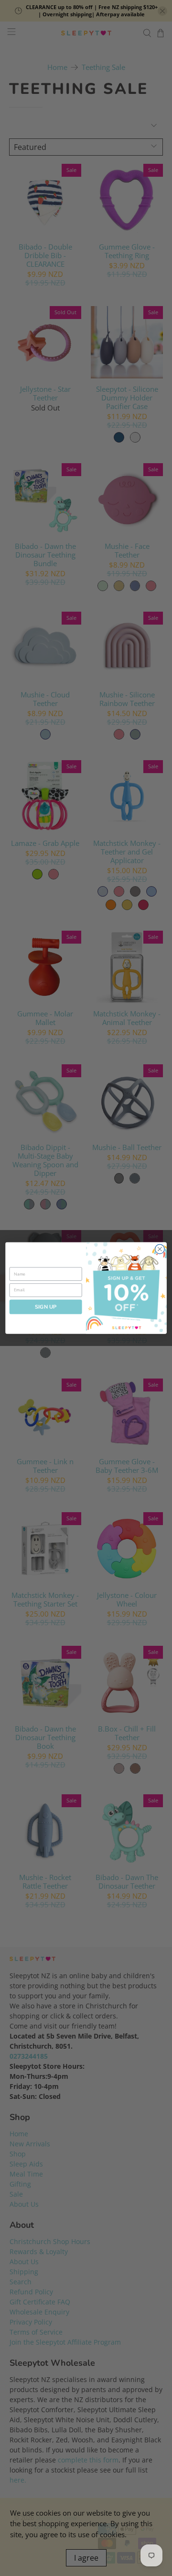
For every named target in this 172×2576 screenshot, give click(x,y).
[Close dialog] (160, 1249)
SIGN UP (46, 1307)
